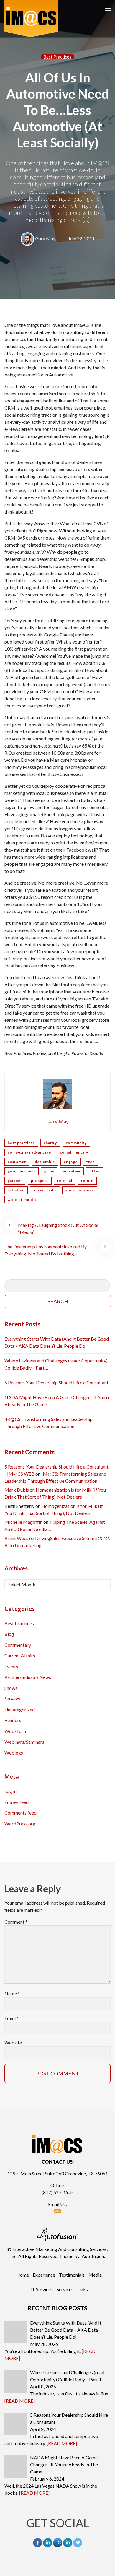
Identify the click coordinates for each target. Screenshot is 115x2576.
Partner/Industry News (28, 1677)
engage (71, 1162)
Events (11, 1666)
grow (49, 1171)
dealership (45, 1162)
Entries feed (17, 1802)
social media (45, 1190)
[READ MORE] (20, 2401)
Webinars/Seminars (24, 1742)
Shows (11, 1688)
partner (15, 1181)
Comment (16, 1922)
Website (13, 2043)
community (76, 1143)
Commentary (18, 1645)
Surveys (12, 1699)
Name (12, 1993)
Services (65, 2289)
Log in (10, 1791)
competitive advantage (29, 1152)
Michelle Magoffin (23, 1522)
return (87, 1181)
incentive (72, 1171)
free (91, 1162)
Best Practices (57, 57)
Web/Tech (15, 1731)
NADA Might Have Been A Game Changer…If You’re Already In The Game (57, 1401)
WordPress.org (20, 1824)
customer (17, 1162)
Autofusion (93, 2256)
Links (83, 2289)
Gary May (45, 238)
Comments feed (20, 1813)
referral (65, 1181)
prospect (40, 1181)
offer (95, 1171)
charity (50, 1143)
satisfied (16, 1190)
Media (95, 2275)
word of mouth (22, 1200)
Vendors (13, 1720)
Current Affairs (20, 1655)
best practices (21, 1143)
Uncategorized (20, 1710)
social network (80, 1190)
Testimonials (72, 2275)
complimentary (74, 1152)
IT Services (42, 2289)
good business (22, 1171)
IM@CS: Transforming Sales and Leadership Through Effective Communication (49, 1423)
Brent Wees (16, 1538)
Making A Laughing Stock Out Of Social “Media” (58, 1228)
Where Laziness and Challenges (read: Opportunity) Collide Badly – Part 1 (56, 1364)
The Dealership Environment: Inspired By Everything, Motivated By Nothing (46, 1250)
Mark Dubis (17, 1490)
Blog (9, 1634)
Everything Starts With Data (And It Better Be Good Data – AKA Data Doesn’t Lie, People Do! (57, 1342)
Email (11, 2018)
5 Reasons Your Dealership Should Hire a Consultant (56, 1382)
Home (23, 2275)
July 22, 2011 (81, 238)
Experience (44, 2275)
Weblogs (14, 1753)
